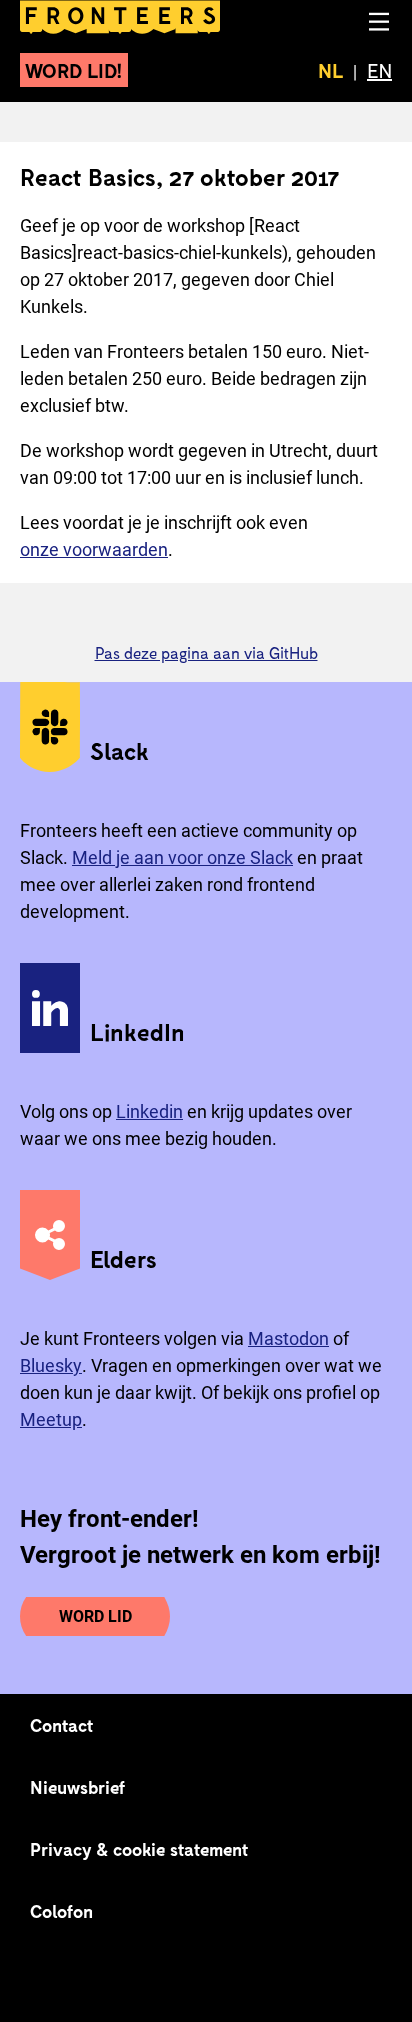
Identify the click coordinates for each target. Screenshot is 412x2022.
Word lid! (74, 70)
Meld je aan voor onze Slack (182, 857)
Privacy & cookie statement (139, 1849)
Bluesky (51, 1365)
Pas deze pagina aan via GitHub (206, 652)
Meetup (51, 1419)
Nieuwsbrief (77, 1787)
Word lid (95, 1616)
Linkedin (149, 1111)
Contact (62, 1725)
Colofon (61, 1911)
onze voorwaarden (94, 549)
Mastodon (288, 1338)
